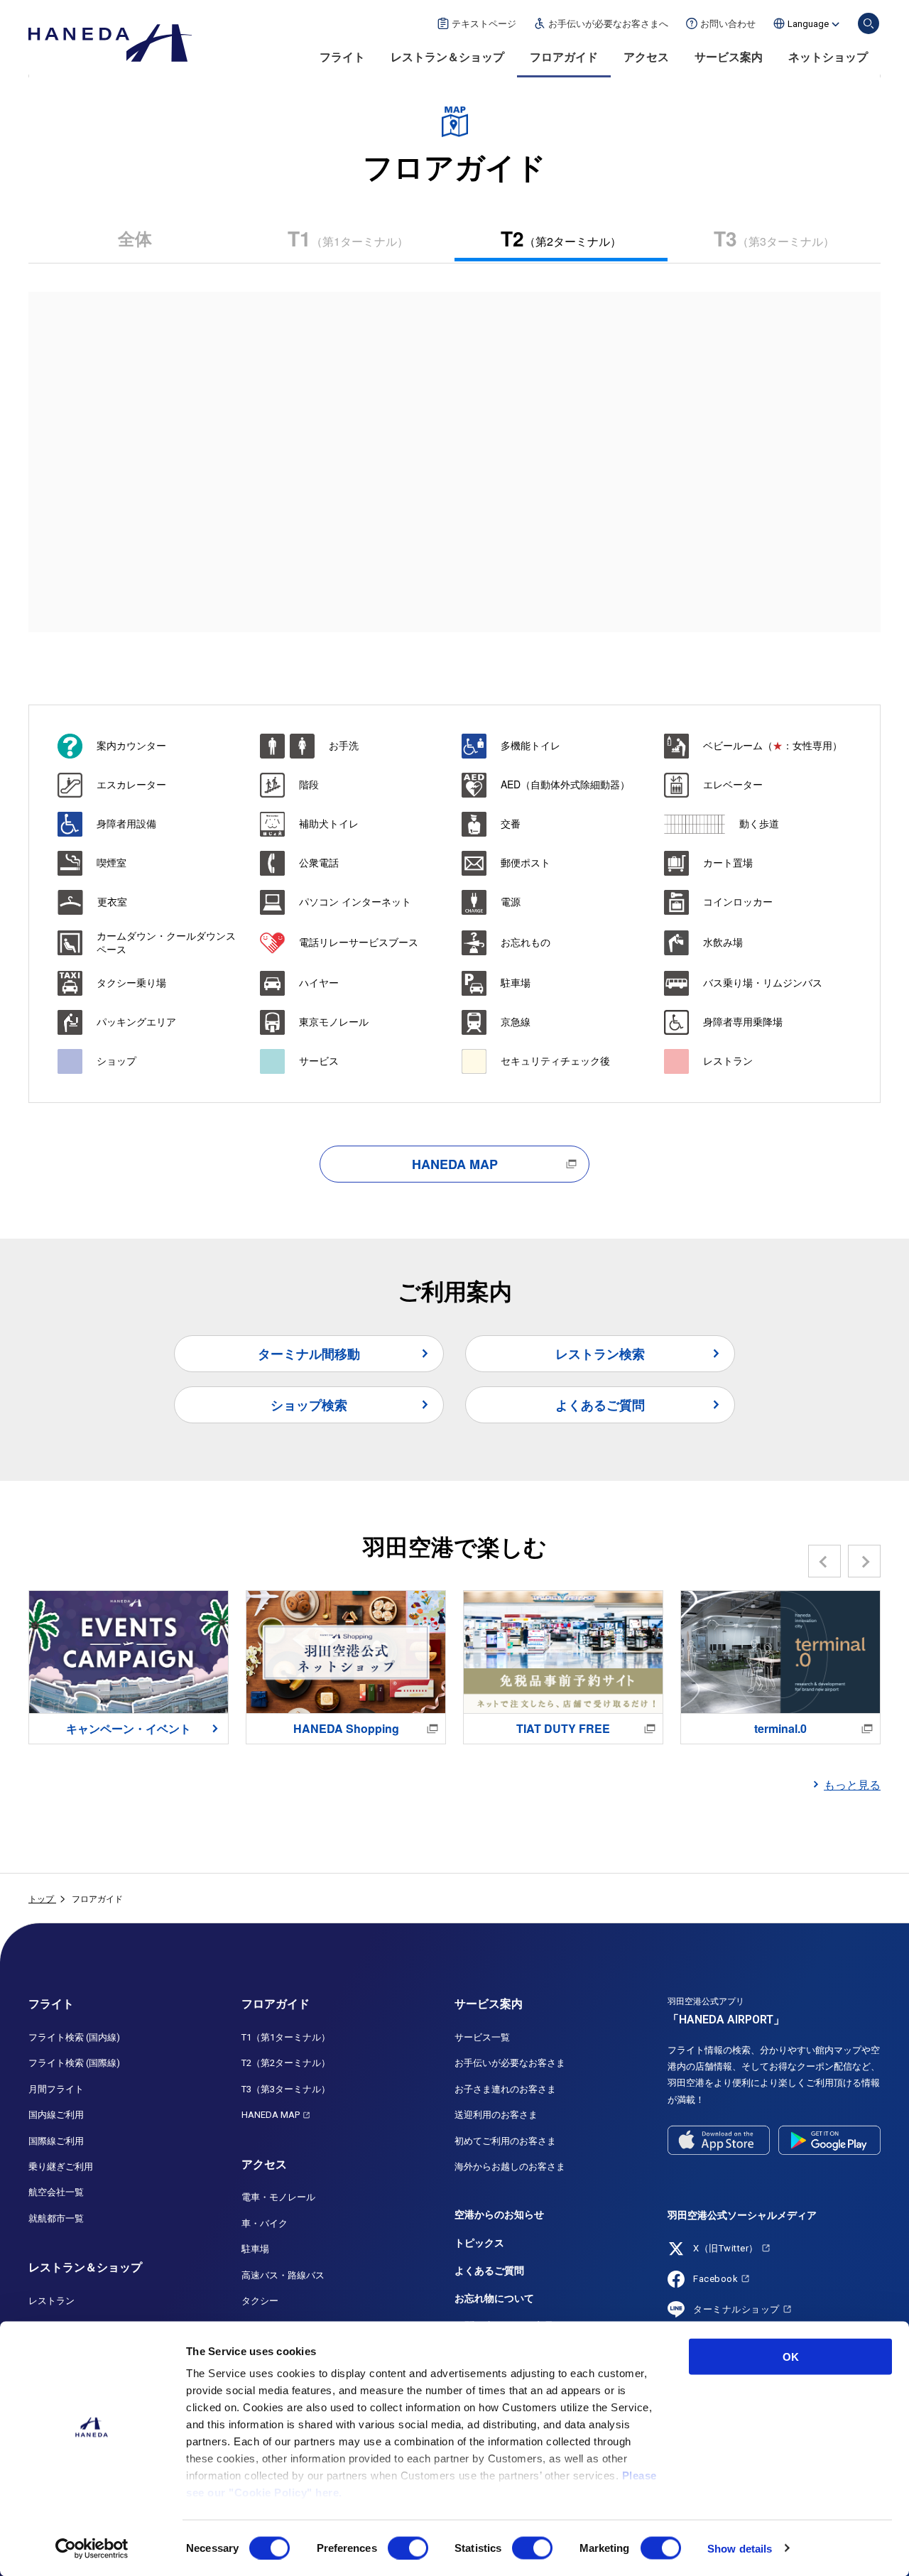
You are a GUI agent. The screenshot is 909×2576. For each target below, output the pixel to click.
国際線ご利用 (56, 2141)
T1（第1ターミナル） (286, 2037)
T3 (774, 238)
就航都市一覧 (56, 2218)
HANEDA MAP (455, 1164)
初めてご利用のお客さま (505, 2141)
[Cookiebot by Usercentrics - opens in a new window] (92, 2548)
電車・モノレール (278, 2197)
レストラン (51, 2301)
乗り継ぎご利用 (61, 2167)
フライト (342, 57)
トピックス (479, 2243)
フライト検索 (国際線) (74, 2063)
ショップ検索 (309, 1405)
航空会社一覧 (56, 2192)
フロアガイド (564, 57)
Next (865, 1561)
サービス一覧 (482, 2037)
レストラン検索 (600, 1354)
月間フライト (56, 2089)
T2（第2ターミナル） (286, 2063)
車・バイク (265, 2223)
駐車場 (255, 2249)
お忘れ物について (494, 2298)
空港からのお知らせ (499, 2214)
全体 (135, 238)
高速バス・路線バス (283, 2275)
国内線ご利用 (56, 2115)
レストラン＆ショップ (447, 57)
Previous (825, 1561)
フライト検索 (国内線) (74, 2037)
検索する (869, 23)
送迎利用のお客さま (496, 2115)
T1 (348, 238)
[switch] (408, 2548)
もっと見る (852, 1784)
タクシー (260, 2301)
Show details (740, 2548)
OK (791, 2357)
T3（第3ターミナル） (286, 2089)
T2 (561, 238)
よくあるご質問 (600, 1405)
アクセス (646, 57)
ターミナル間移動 (309, 1354)
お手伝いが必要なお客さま (510, 2063)
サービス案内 (729, 57)
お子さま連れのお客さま (505, 2089)
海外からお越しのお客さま (510, 2167)
